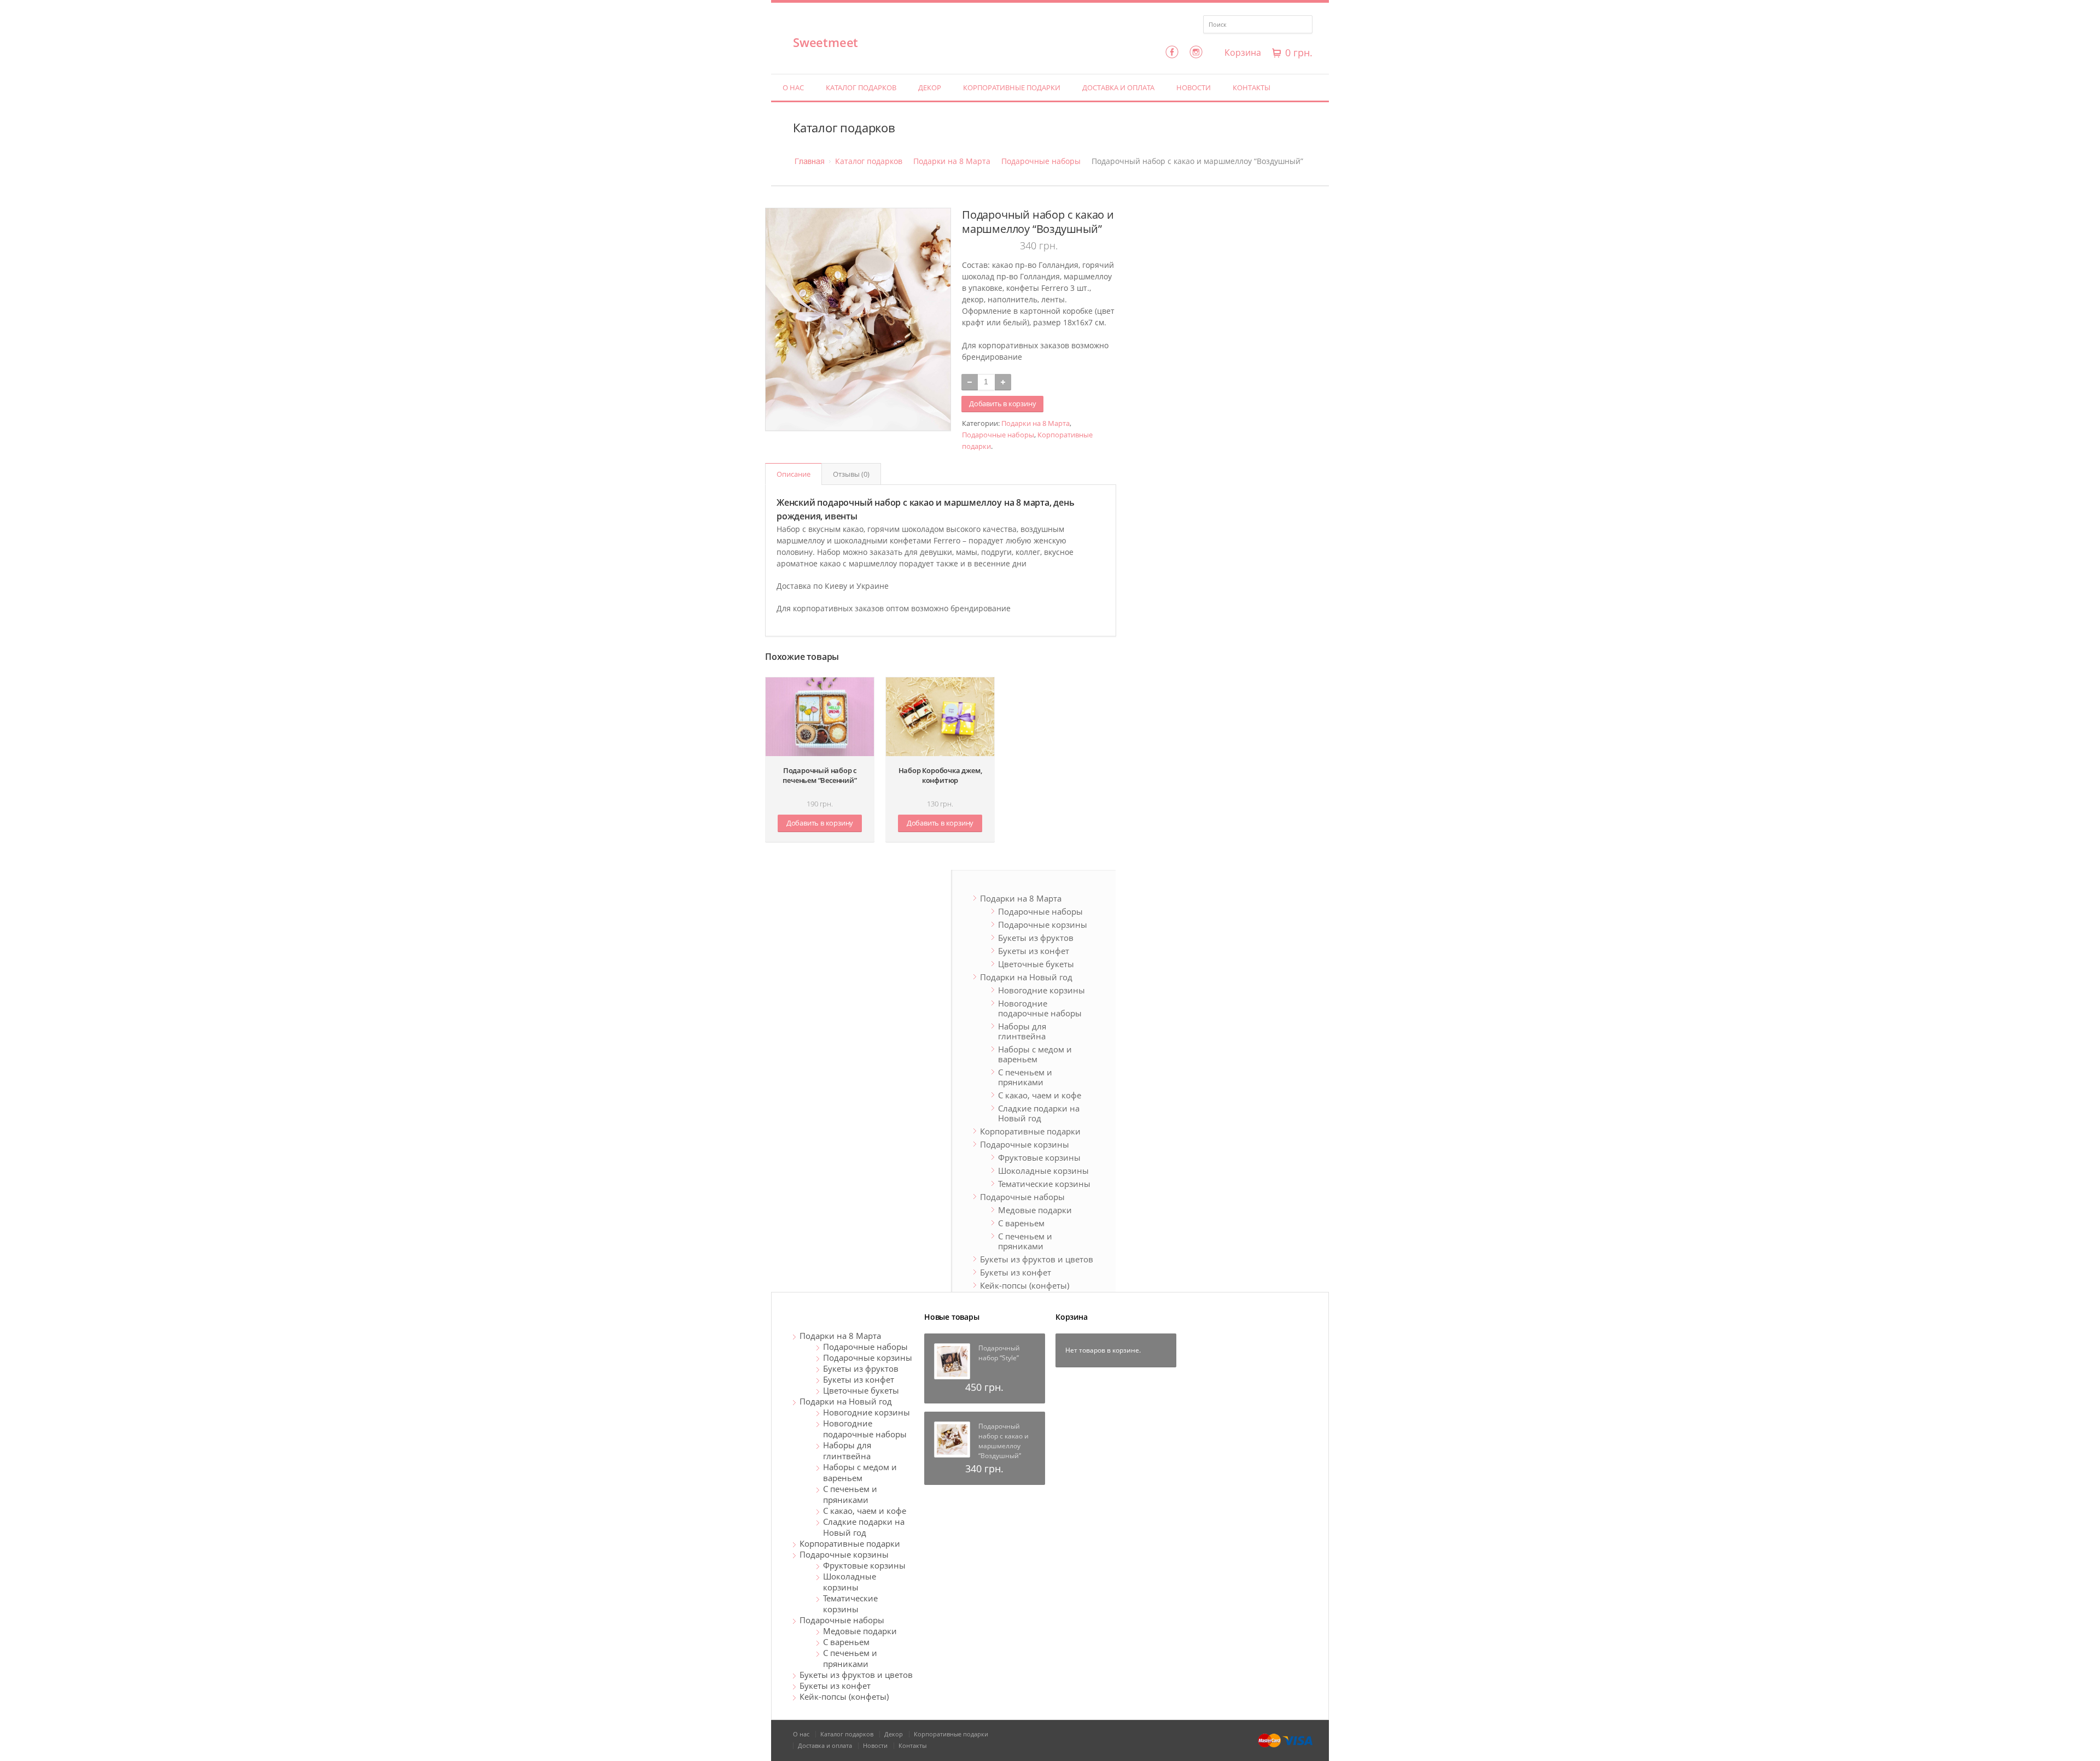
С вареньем (1021, 1223)
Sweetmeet (826, 42)
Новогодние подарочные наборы (1040, 1008)
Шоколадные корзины (1043, 1171)
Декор (930, 87)
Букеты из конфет (1034, 951)
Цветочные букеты (1036, 964)
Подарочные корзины (1043, 925)
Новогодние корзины (1042, 990)
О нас (793, 87)
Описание (794, 474)
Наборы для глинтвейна (1022, 1031)
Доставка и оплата (1118, 87)
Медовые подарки (1035, 1210)
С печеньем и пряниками (1025, 1077)
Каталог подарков (861, 87)
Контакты (1252, 87)
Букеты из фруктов (1036, 938)
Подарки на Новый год (1026, 977)
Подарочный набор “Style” (999, 1353)
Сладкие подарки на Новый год (1039, 1113)
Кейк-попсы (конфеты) (1025, 1285)
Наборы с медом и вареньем (1035, 1054)
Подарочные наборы (1041, 161)
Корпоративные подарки (1012, 87)
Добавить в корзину (1002, 403)
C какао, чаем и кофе (1040, 1095)
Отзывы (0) (851, 474)
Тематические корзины (1044, 1184)
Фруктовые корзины (1039, 1157)
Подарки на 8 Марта (952, 161)
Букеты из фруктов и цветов (1037, 1259)
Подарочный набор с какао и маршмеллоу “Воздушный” (1004, 1441)
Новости (1194, 87)
